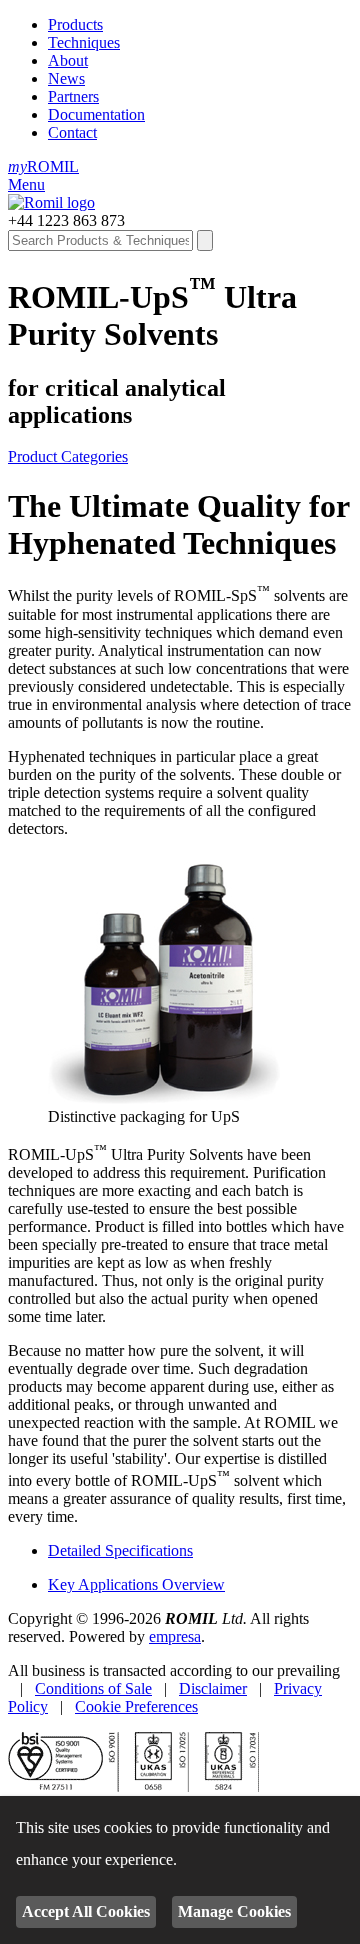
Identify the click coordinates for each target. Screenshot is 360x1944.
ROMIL (43, 166)
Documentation (96, 114)
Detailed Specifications (120, 1550)
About (68, 60)
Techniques (84, 42)
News (66, 78)
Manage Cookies (234, 1911)
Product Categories (68, 456)
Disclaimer (213, 1688)
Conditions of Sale (93, 1688)
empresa (175, 1636)
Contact (72, 132)
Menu (26, 184)
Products (75, 24)
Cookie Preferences (136, 1706)
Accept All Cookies (86, 1911)
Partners (73, 96)
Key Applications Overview (136, 1584)
